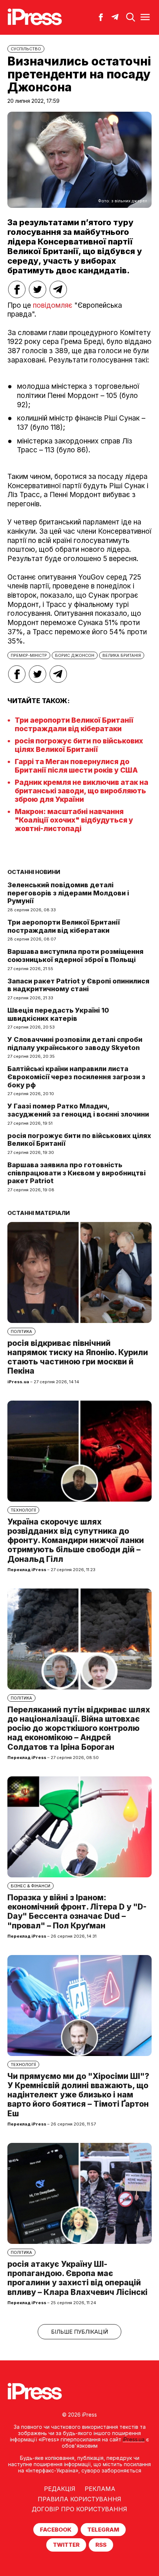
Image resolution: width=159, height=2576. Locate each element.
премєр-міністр (29, 655)
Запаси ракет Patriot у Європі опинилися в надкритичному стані (78, 985)
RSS (101, 2545)
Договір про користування (79, 2509)
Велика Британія (122, 655)
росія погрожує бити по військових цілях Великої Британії (79, 745)
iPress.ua (134, 2439)
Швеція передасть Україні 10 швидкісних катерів (58, 1014)
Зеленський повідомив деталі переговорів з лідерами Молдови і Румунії (68, 893)
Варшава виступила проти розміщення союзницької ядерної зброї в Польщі (75, 956)
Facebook (56, 2530)
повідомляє (53, 305)
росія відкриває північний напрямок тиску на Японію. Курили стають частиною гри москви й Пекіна (78, 1357)
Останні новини (34, 872)
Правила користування (79, 2499)
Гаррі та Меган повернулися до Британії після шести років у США (76, 766)
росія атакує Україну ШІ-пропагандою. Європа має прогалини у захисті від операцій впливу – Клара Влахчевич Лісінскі (77, 2278)
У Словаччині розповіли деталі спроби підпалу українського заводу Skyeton (75, 1044)
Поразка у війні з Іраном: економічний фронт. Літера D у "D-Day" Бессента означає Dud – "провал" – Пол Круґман (77, 1912)
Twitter (66, 2545)
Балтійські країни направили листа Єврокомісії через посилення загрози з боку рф (76, 1077)
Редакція (60, 2489)
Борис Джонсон (75, 655)
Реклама (100, 2489)
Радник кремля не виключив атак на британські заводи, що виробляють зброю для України (82, 791)
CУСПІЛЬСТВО (26, 49)
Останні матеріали (39, 1213)
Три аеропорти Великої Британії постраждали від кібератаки (74, 725)
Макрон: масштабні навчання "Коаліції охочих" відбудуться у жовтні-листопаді (74, 820)
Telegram (103, 2530)
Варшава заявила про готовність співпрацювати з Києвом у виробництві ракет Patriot (77, 1173)
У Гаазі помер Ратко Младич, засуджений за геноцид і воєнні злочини (78, 1110)
